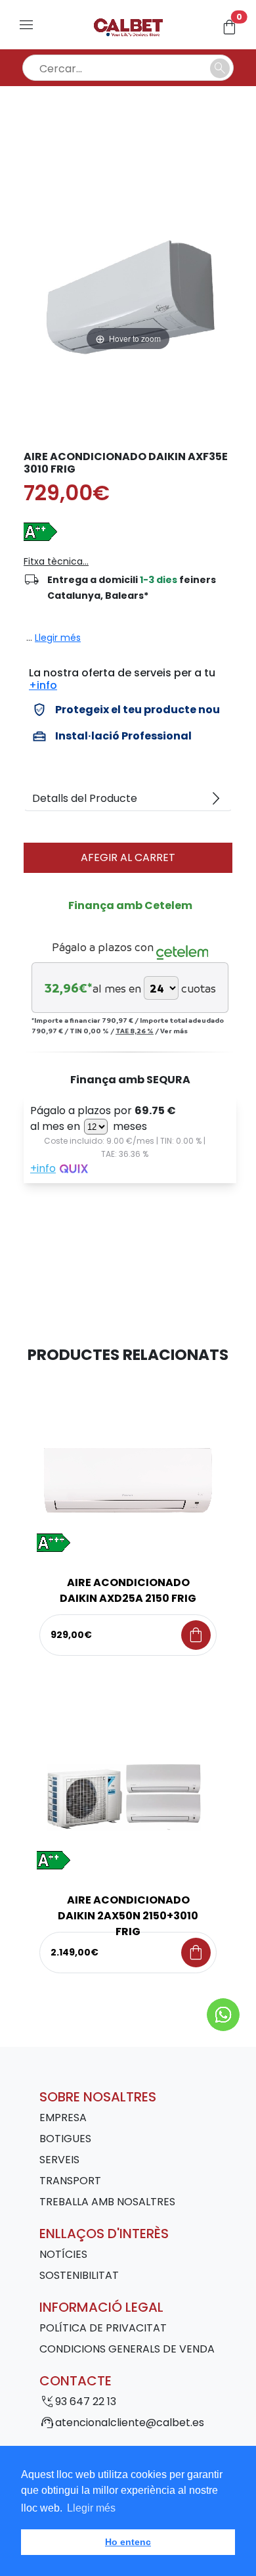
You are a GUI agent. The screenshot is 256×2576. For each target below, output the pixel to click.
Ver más (174, 1031)
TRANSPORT (70, 2181)
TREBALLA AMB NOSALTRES (107, 2202)
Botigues (65, 2139)
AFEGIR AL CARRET (128, 857)
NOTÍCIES (63, 2254)
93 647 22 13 (86, 2401)
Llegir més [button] (91, 2508)
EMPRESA (63, 2118)
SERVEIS (59, 2160)
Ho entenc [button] (128, 2542)
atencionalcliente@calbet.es (130, 2423)
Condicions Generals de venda (127, 2349)
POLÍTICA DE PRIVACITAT (103, 2328)
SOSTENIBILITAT (79, 2275)
